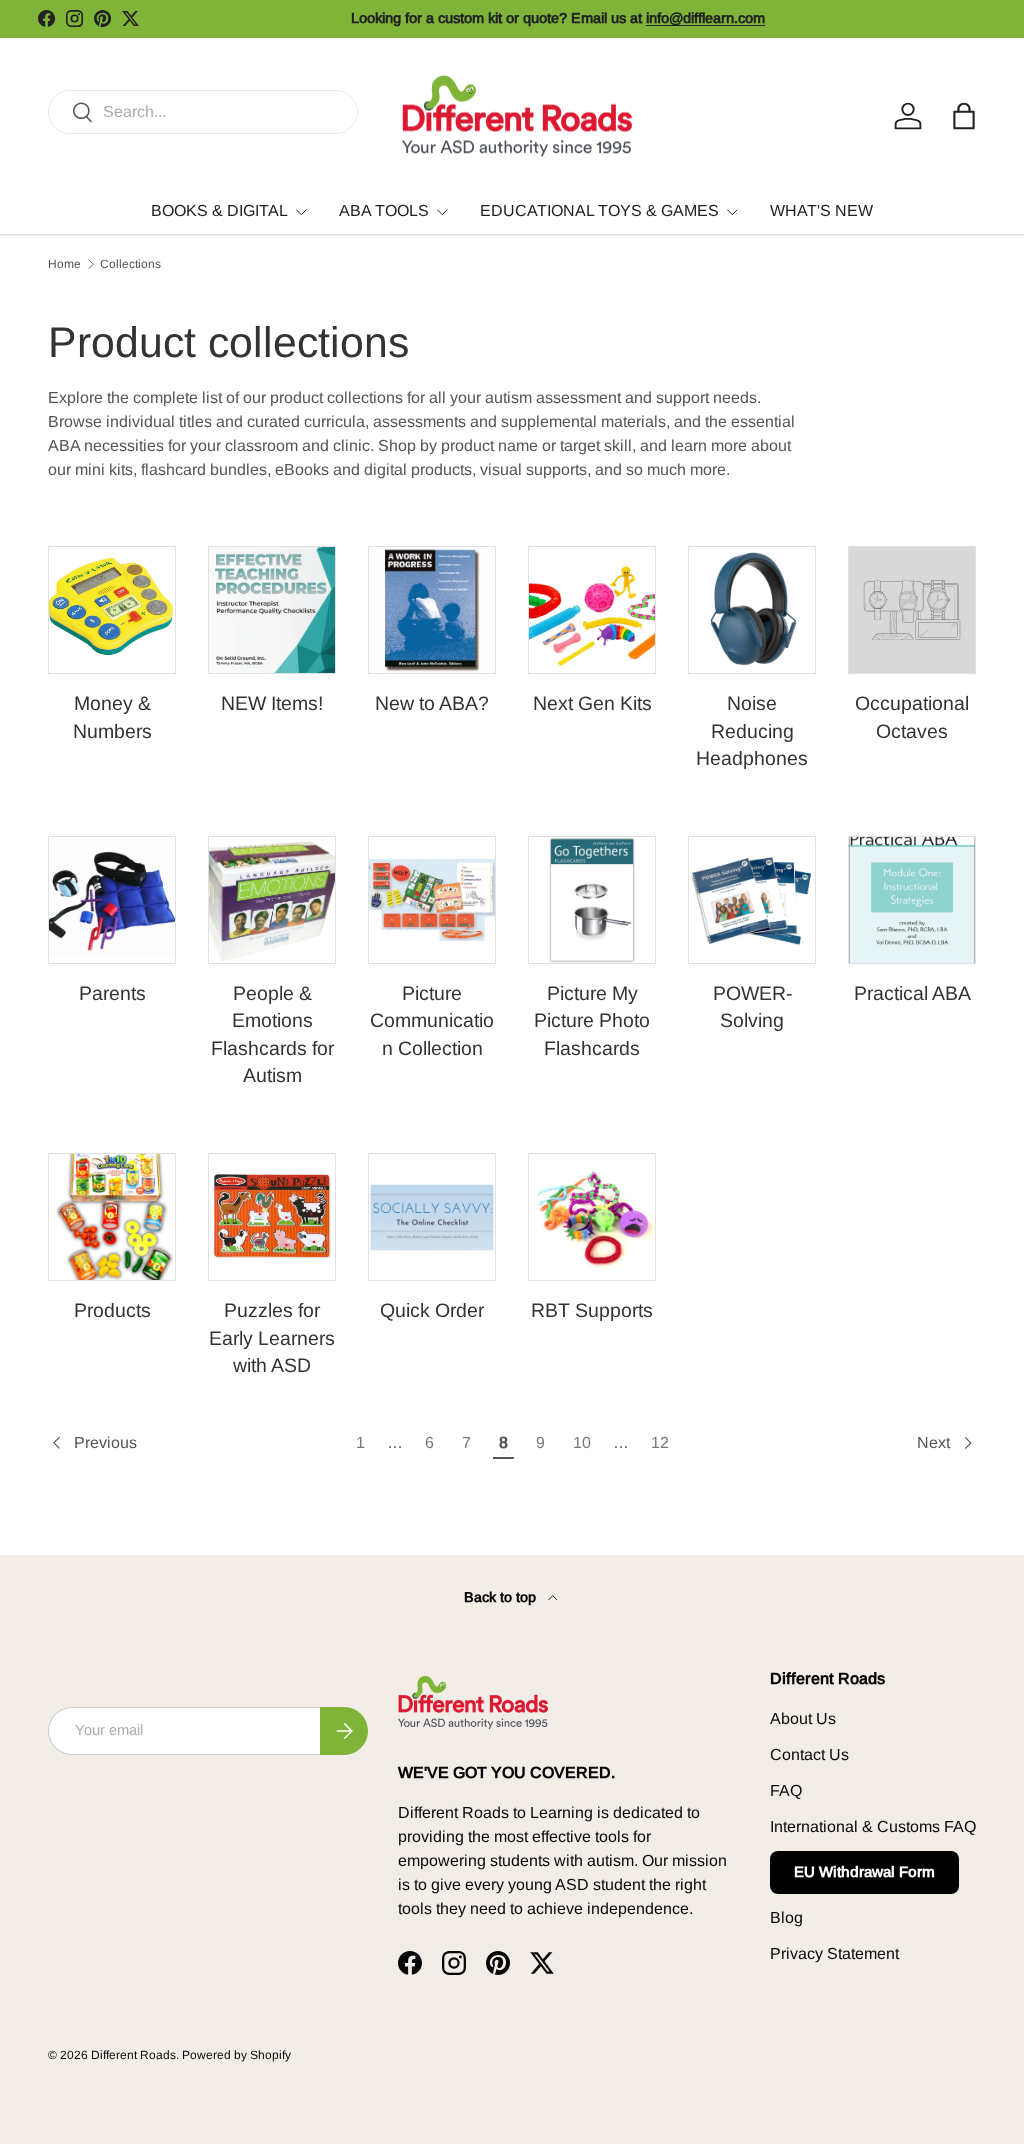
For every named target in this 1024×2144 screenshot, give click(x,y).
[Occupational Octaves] (912, 610)
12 (660, 1442)
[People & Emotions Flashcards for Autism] (272, 900)
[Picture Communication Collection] (432, 900)
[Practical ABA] (912, 900)
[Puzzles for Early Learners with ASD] (272, 1217)
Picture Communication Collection (432, 1020)
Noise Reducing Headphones (752, 730)
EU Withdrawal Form (864, 1871)
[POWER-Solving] (752, 900)
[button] (964, 116)
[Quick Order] (432, 1217)
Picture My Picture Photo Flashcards (592, 1020)
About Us (803, 1718)
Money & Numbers (112, 716)
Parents (112, 993)
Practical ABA (912, 993)
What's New (821, 210)
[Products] (112, 1217)
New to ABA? (432, 703)
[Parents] (112, 900)
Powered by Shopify (236, 2055)
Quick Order (432, 1310)
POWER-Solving (752, 1006)
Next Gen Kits (592, 703)
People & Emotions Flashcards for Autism (272, 1034)
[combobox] (203, 112)
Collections (130, 264)
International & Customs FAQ (873, 1826)
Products (112, 1310)
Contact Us (809, 1754)
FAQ (786, 1790)
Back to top (502, 1597)
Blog (786, 1917)
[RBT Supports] (592, 1217)
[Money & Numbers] (112, 610)
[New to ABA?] (432, 610)
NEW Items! (272, 703)
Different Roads (133, 2055)
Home (64, 264)
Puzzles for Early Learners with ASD (272, 1337)
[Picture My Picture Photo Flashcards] (592, 900)
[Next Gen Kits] (592, 610)
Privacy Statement (834, 1953)
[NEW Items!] (272, 610)
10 (582, 1442)
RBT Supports (592, 1310)
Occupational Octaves (912, 716)
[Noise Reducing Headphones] (752, 610)
